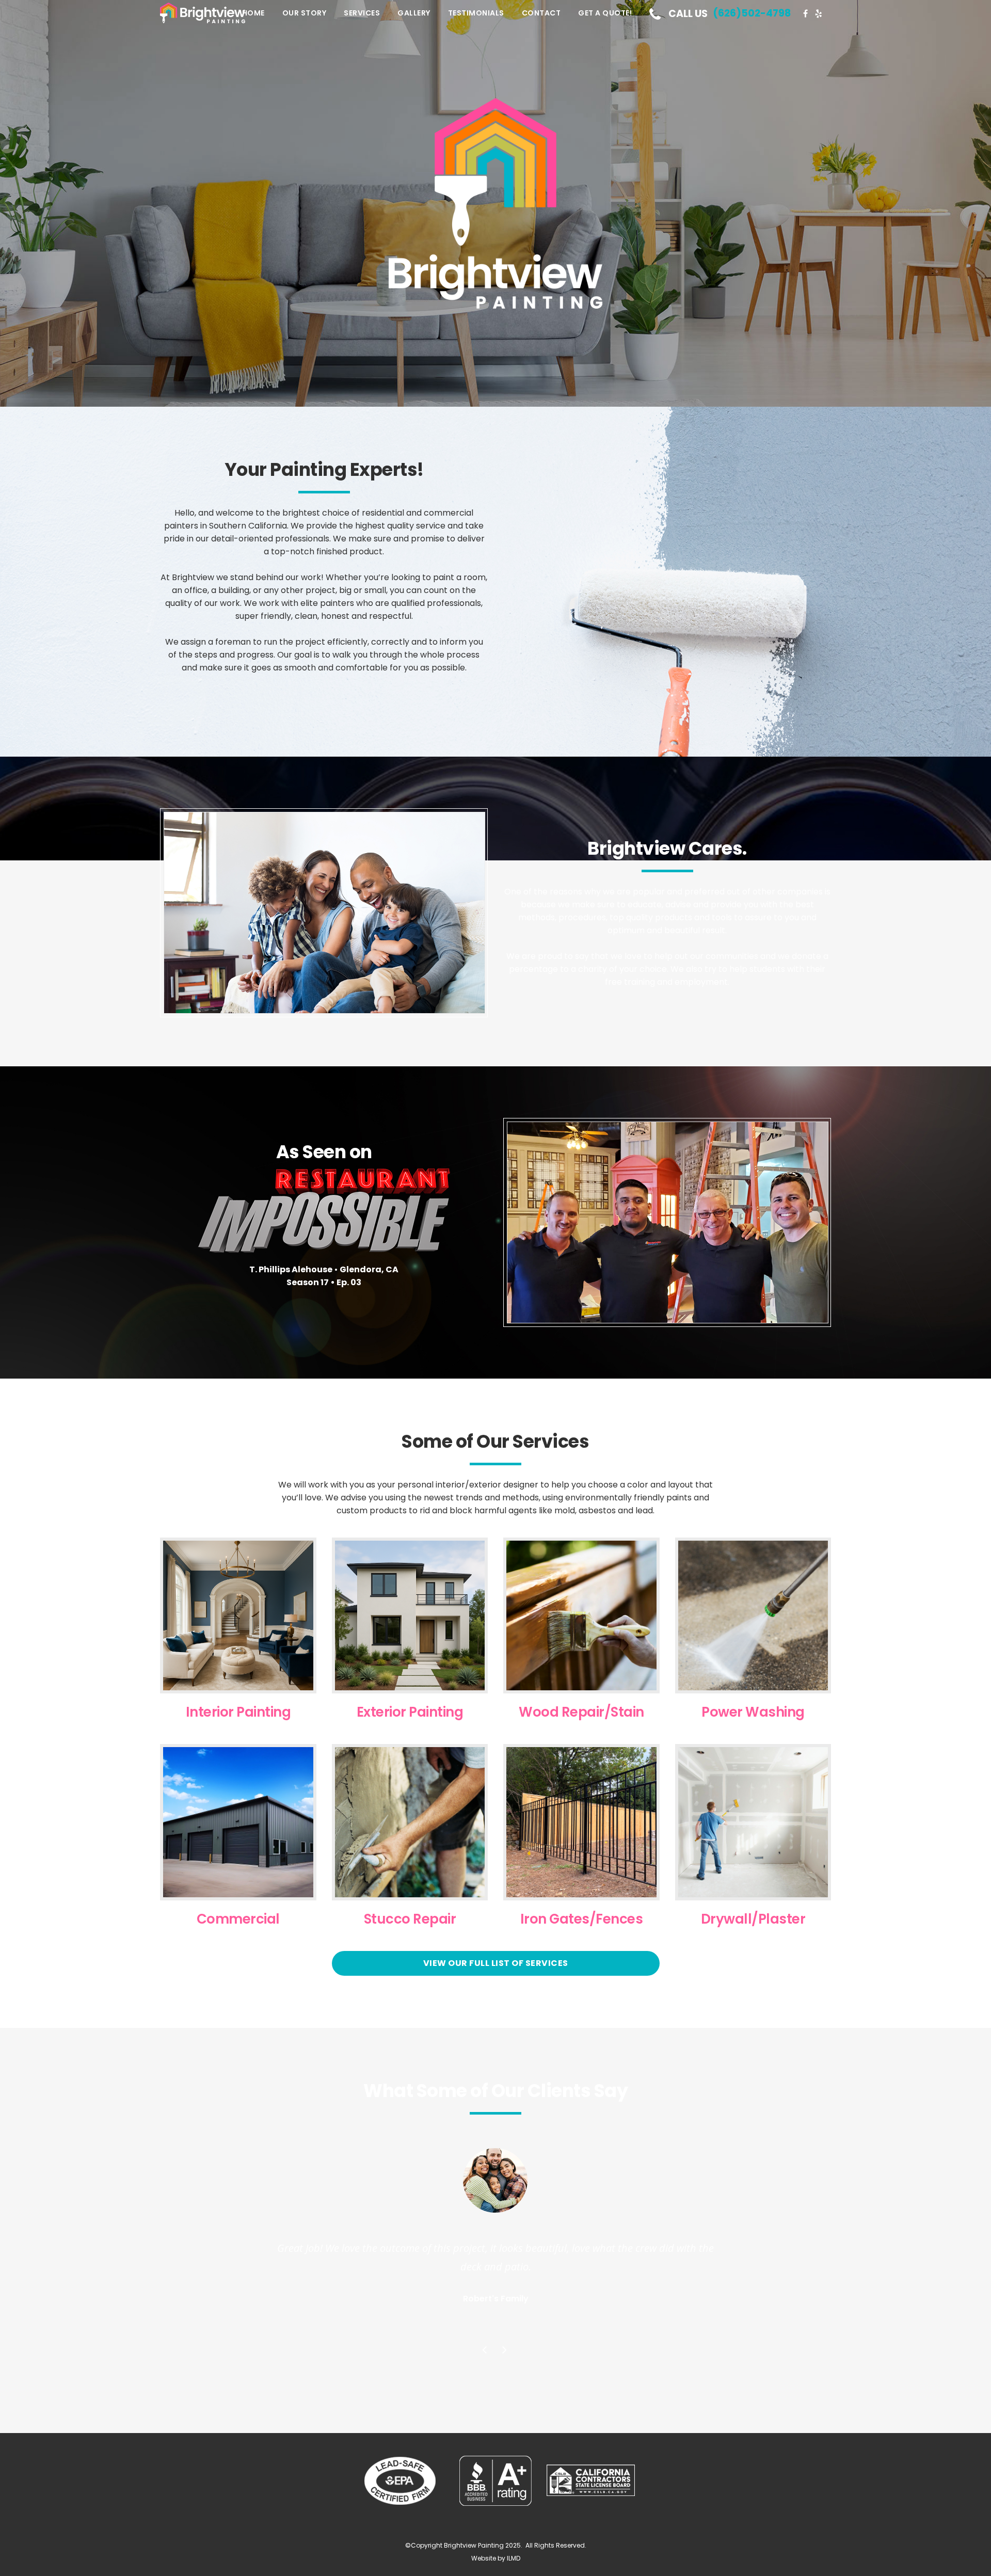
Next (506, 2351)
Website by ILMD (496, 2558)
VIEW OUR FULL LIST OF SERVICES (496, 1963)
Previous (486, 2351)
